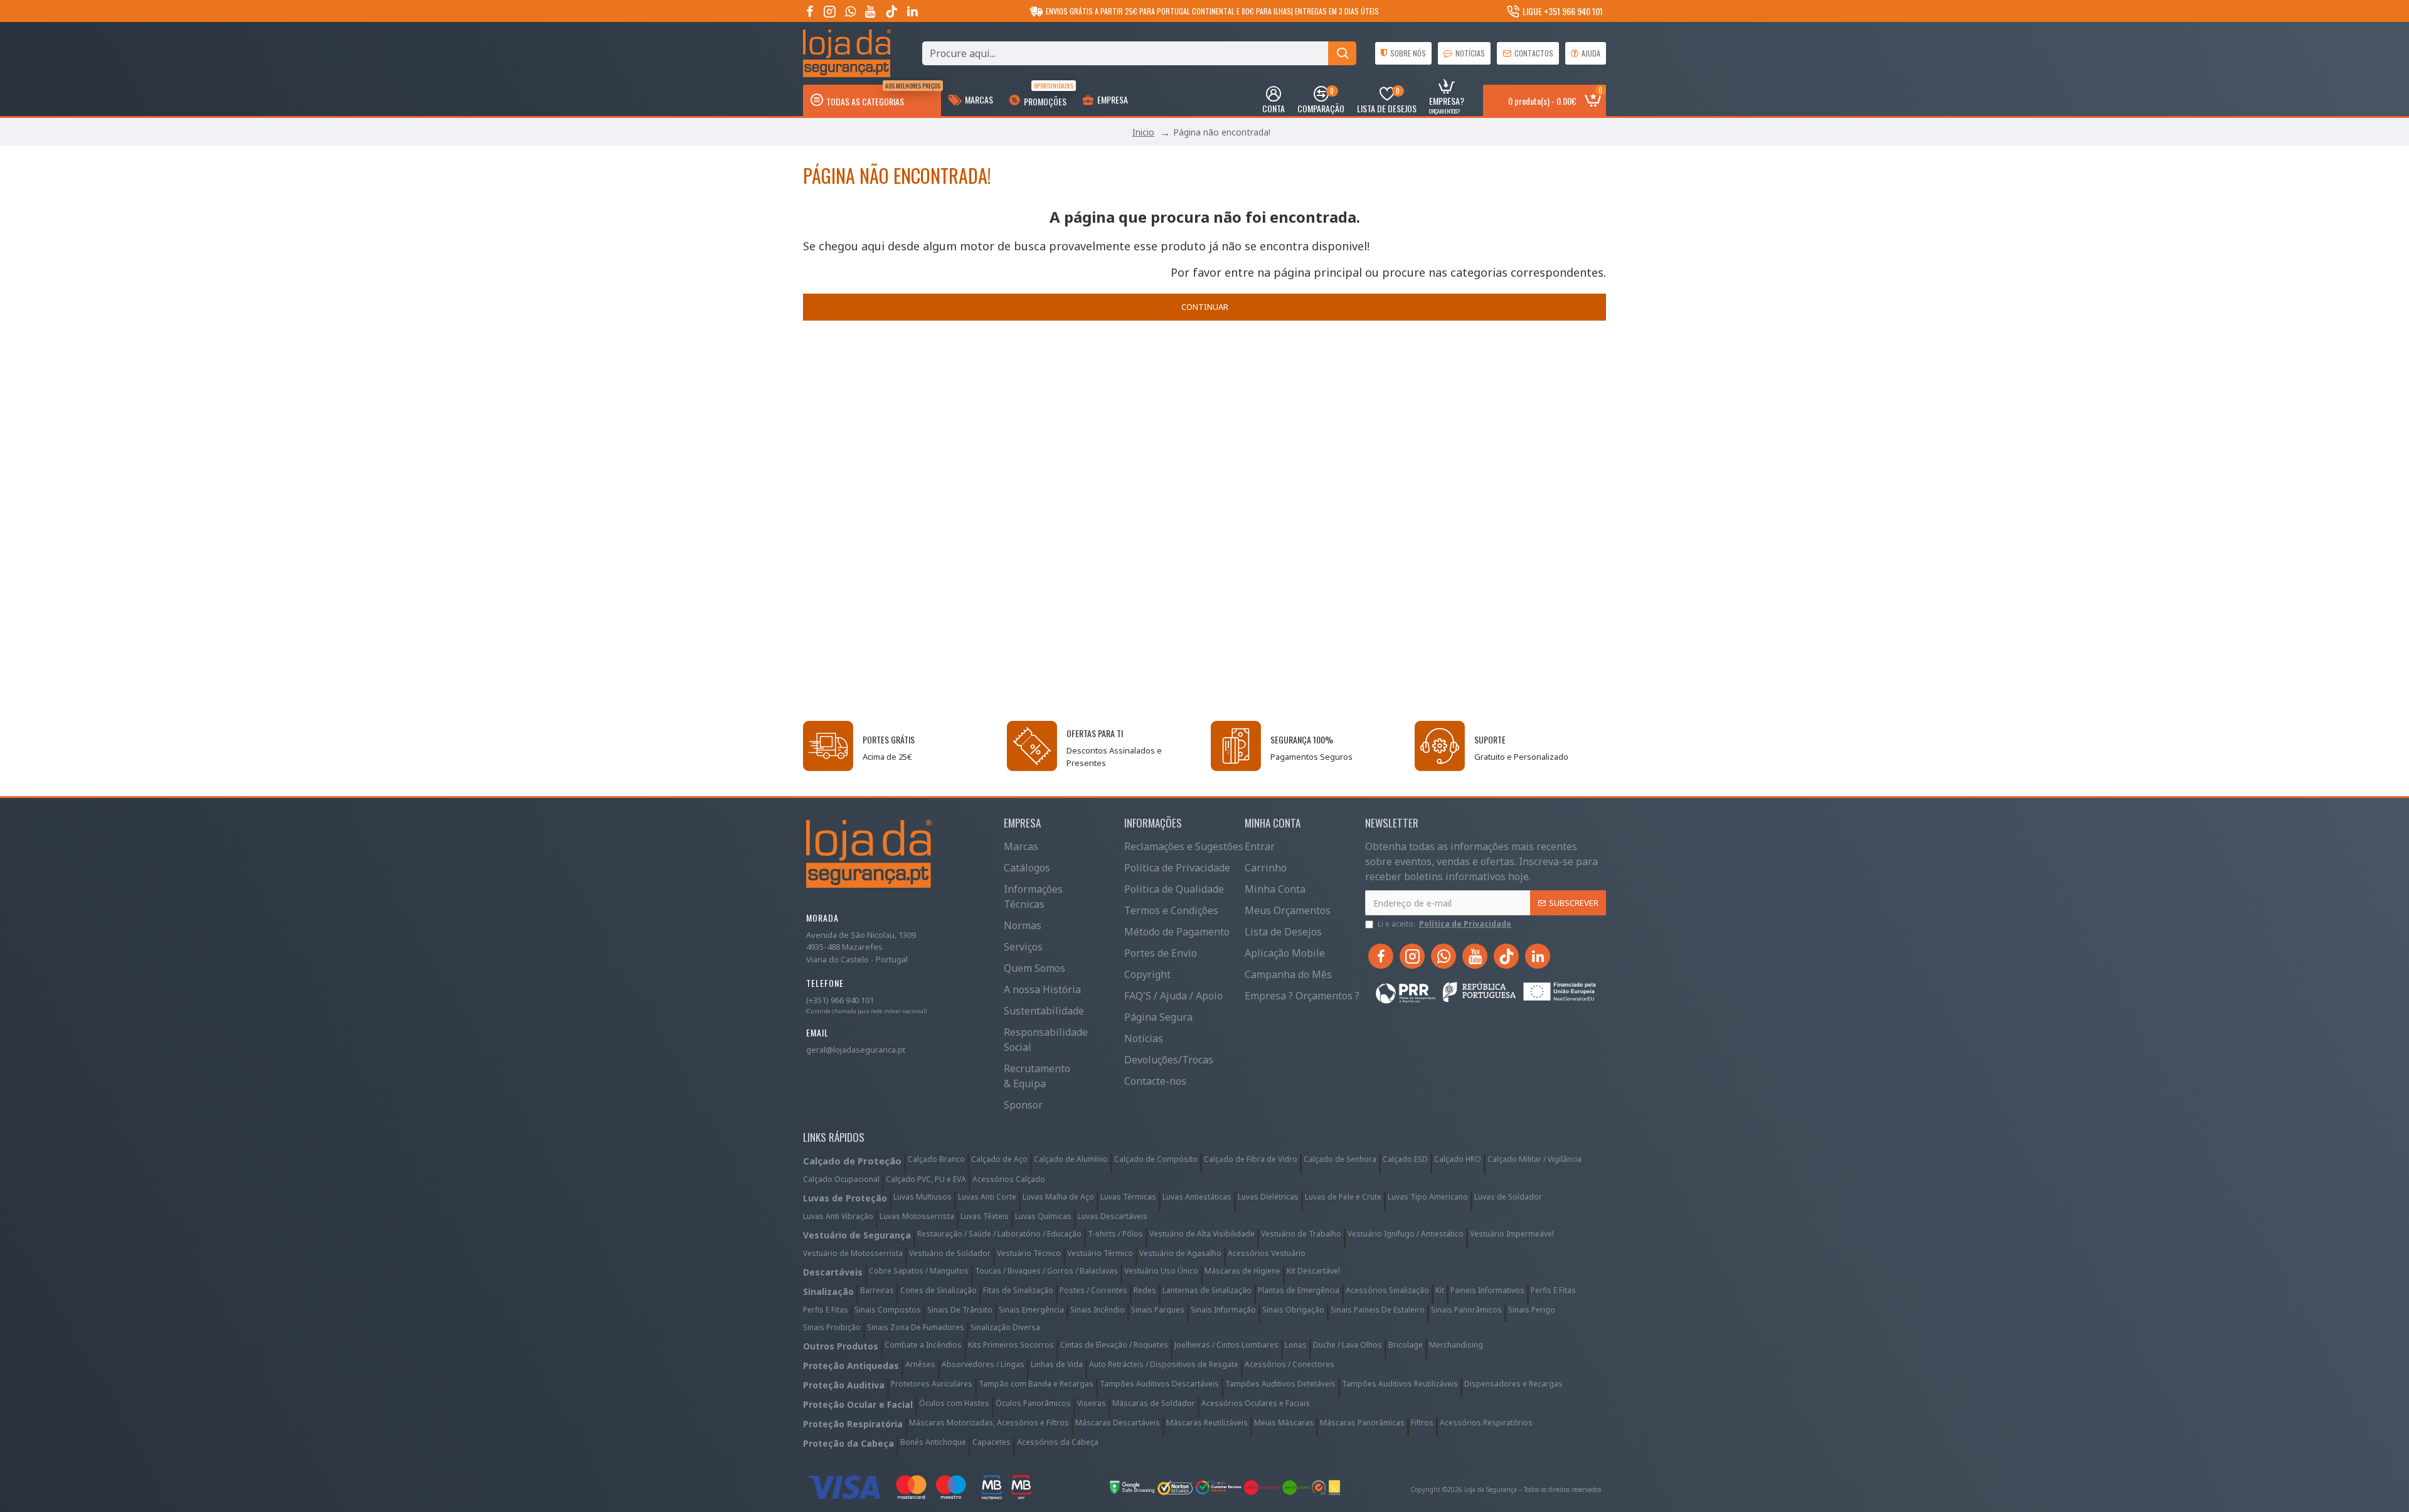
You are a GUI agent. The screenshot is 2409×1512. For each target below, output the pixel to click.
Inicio (1143, 132)
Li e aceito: (1444, 924)
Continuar (1205, 307)
